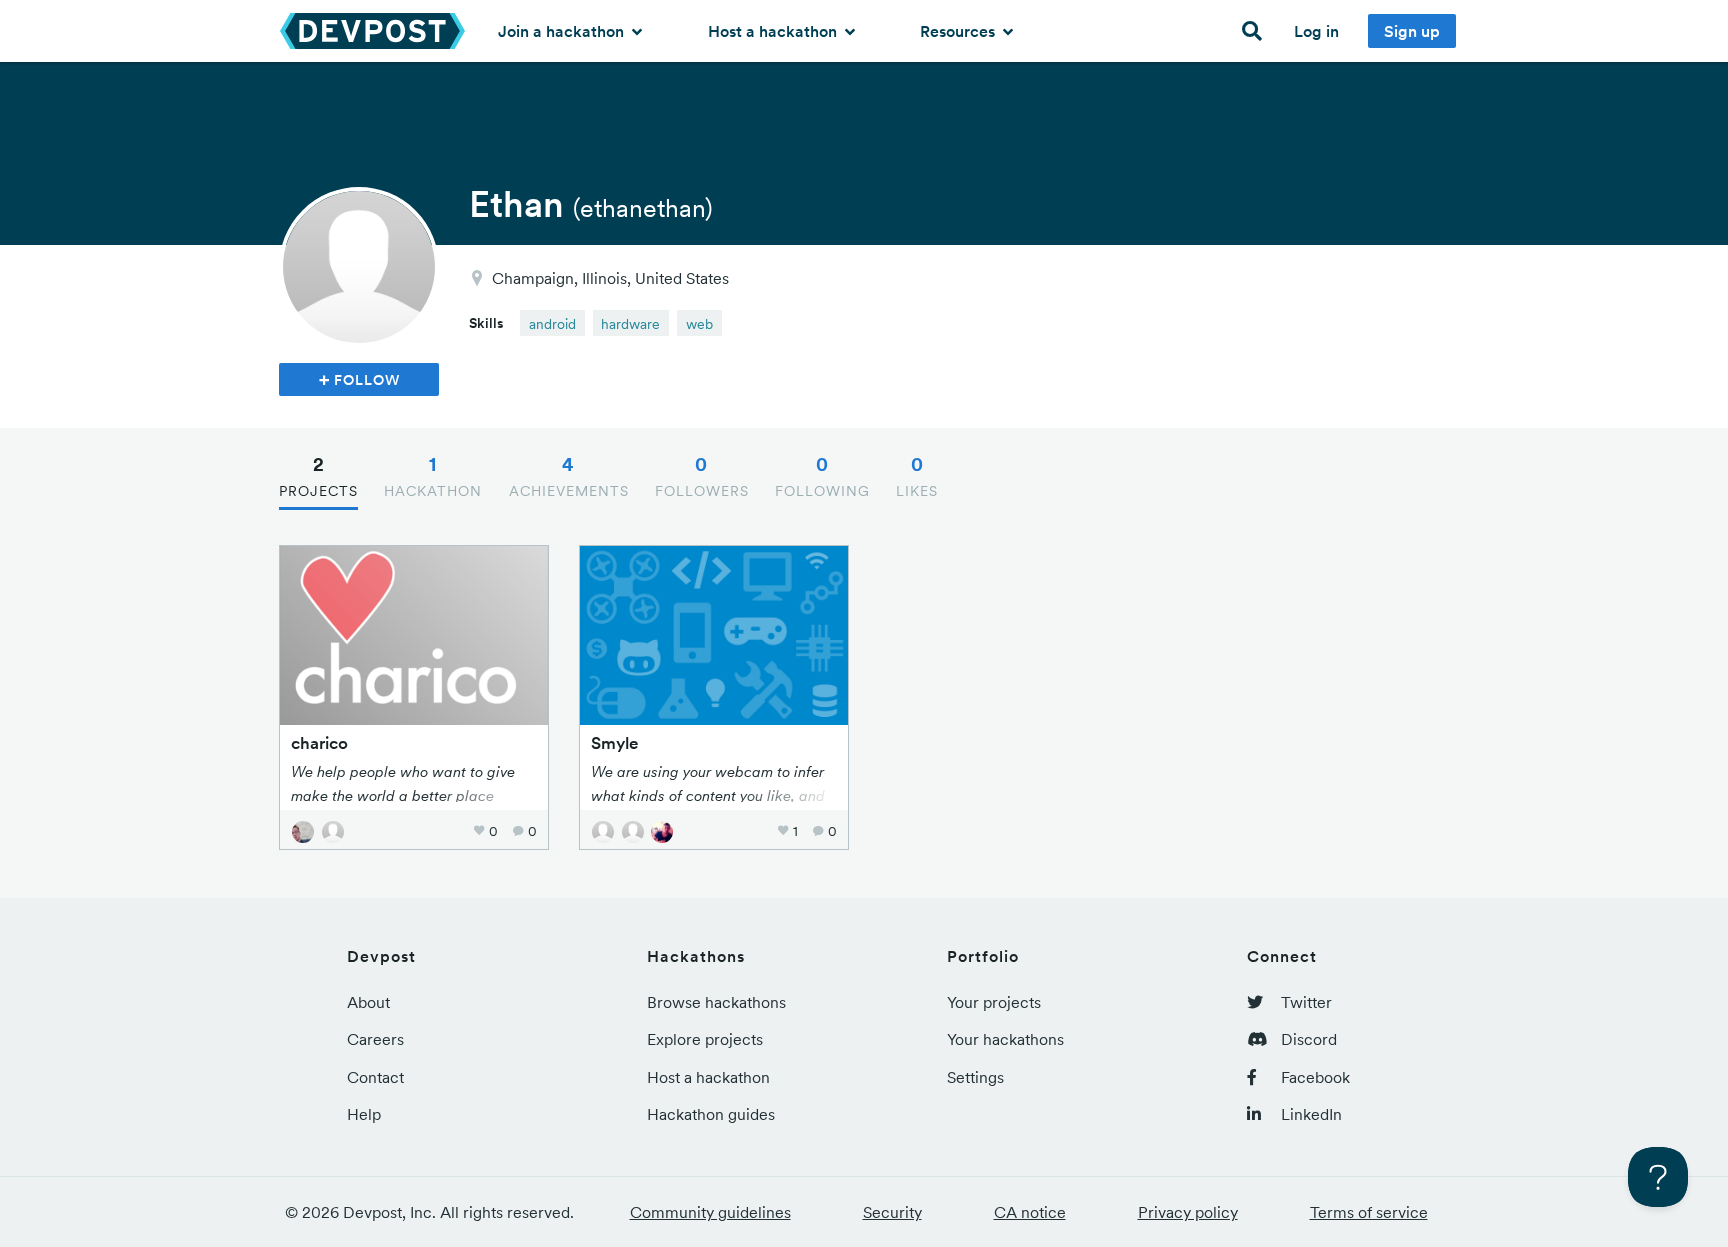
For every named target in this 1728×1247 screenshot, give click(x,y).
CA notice (1030, 1212)
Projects (318, 476)
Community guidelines (710, 1212)
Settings (975, 1077)
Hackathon (433, 476)
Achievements (569, 476)
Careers (375, 1039)
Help (364, 1114)
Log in (1316, 31)
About (368, 1002)
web (699, 324)
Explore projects (705, 1039)
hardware (630, 324)
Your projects (994, 1002)
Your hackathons (1005, 1039)
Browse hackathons (716, 1002)
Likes (917, 476)
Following (822, 476)
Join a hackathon (563, 31)
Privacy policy (1188, 1212)
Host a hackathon (774, 31)
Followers (702, 476)
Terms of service (1369, 1212)
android (552, 324)
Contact (375, 1077)
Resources (959, 31)
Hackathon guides (711, 1114)
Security (892, 1212)
